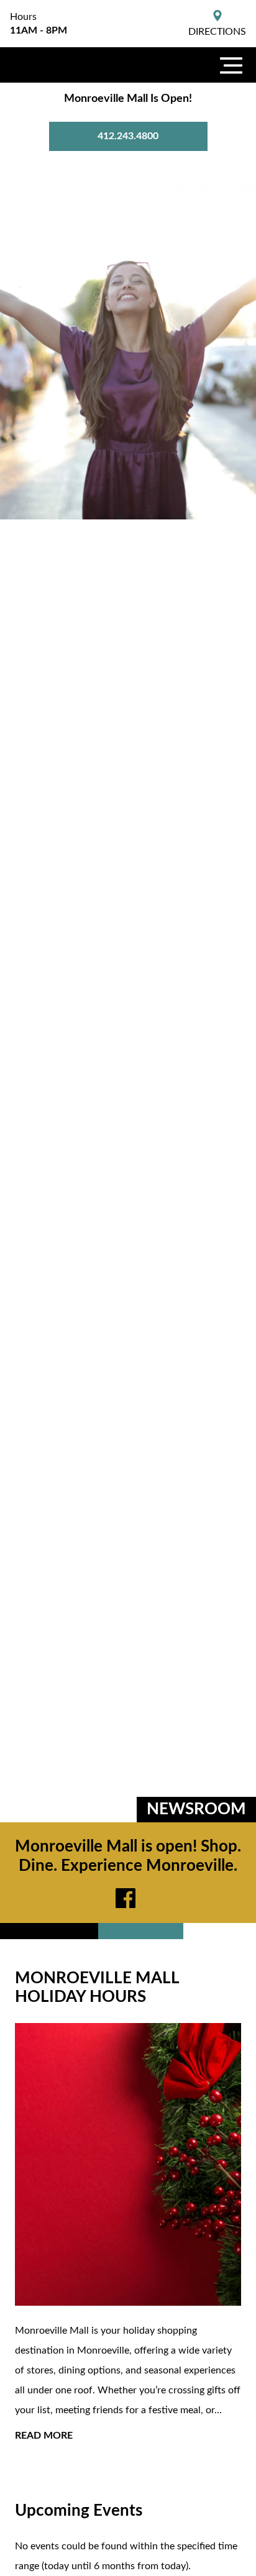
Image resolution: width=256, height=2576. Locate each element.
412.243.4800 (128, 136)
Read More (44, 2436)
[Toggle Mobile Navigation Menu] (231, 65)
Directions (217, 32)
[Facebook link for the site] (128, 1898)
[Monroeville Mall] (62, 65)
